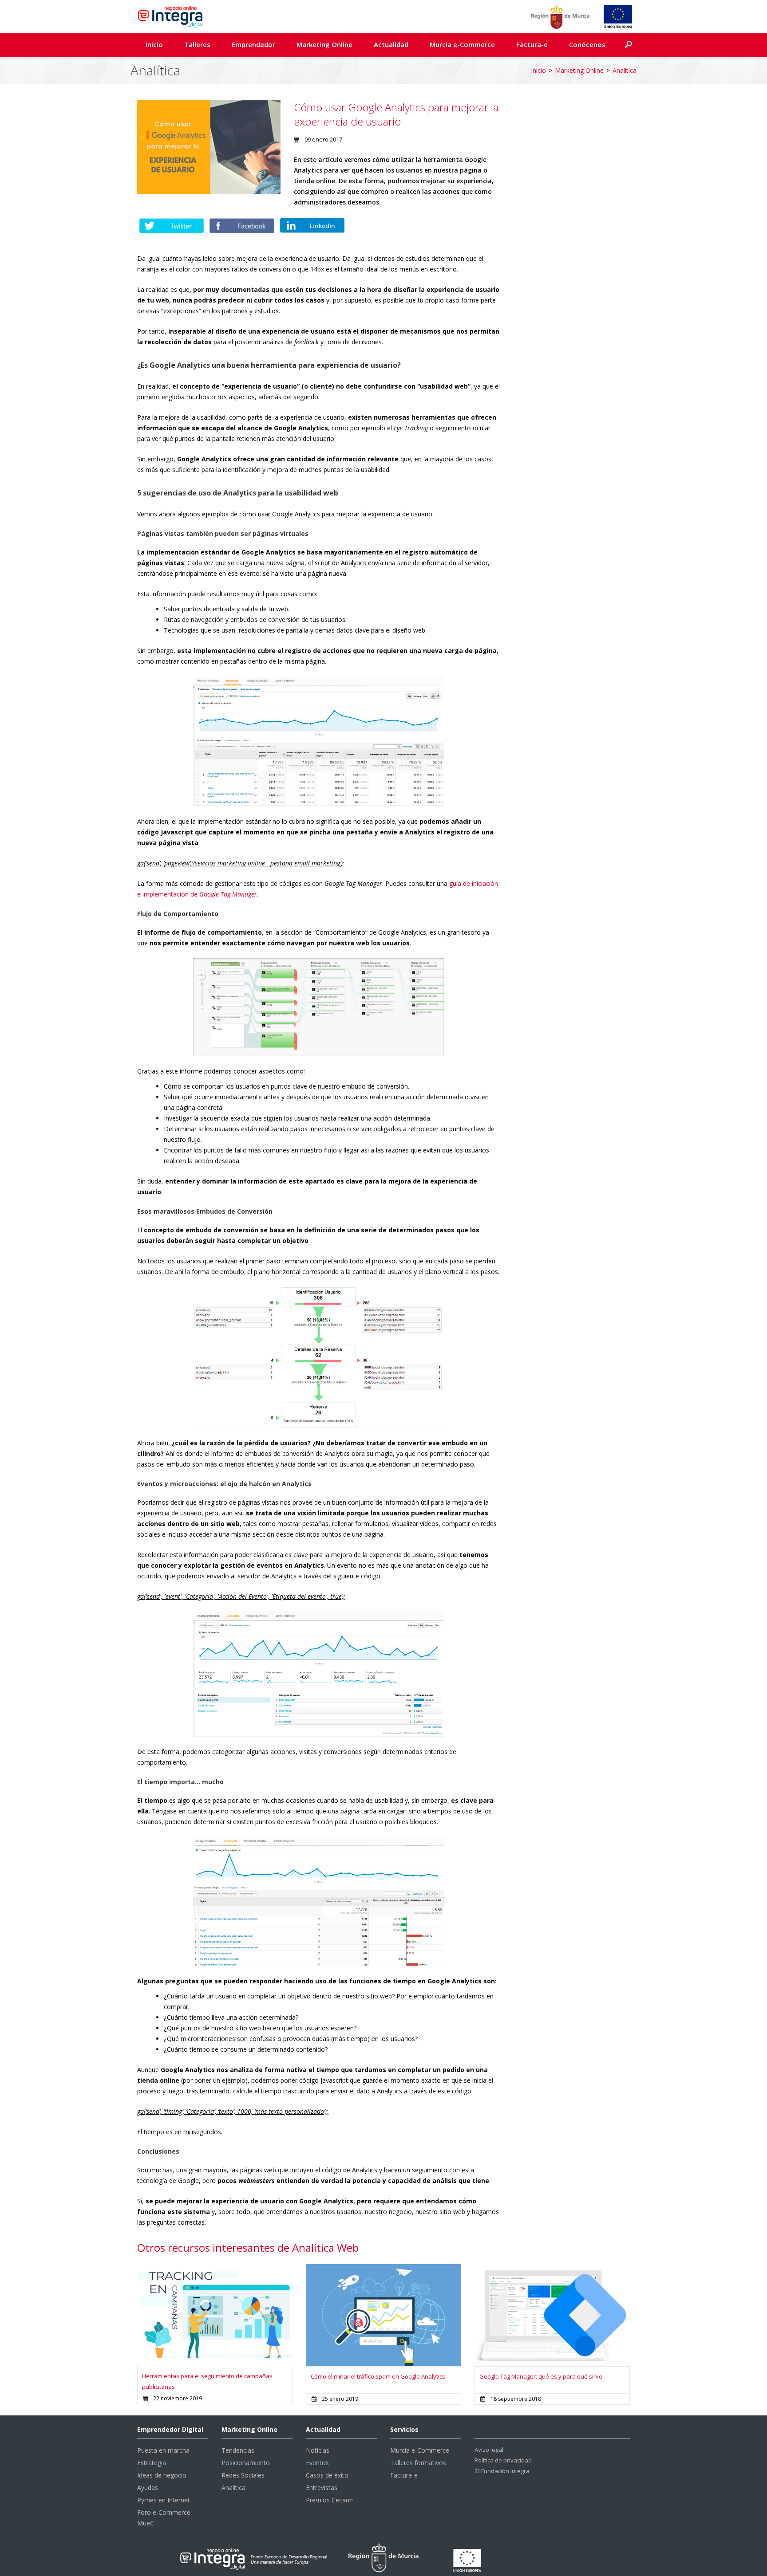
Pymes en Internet (164, 2500)
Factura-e (532, 44)
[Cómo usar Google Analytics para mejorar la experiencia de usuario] (209, 147)
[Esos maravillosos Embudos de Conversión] (319, 1357)
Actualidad (391, 44)
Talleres (197, 44)
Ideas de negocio (162, 2475)
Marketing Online (324, 44)
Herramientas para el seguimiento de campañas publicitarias (207, 2381)
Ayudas (148, 2488)
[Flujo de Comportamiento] (319, 1006)
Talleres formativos (418, 2463)
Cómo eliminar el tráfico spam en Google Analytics (378, 2376)
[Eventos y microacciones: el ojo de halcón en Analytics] (319, 1673)
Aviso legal (489, 2450)
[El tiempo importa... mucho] (319, 1901)
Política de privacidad (503, 2460)
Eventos (317, 2463)
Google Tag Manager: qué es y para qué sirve (541, 2376)
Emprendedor (253, 44)
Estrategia (152, 2463)
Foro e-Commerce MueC (164, 2518)
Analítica (625, 70)
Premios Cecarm (330, 2500)
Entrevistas (322, 2488)
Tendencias (238, 2450)
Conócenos (587, 44)
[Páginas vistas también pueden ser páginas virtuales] (319, 741)
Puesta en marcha (163, 2450)
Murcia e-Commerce (462, 44)
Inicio (154, 44)
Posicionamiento (246, 2463)
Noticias (318, 2450)
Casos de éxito (327, 2475)
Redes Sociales (243, 2475)
